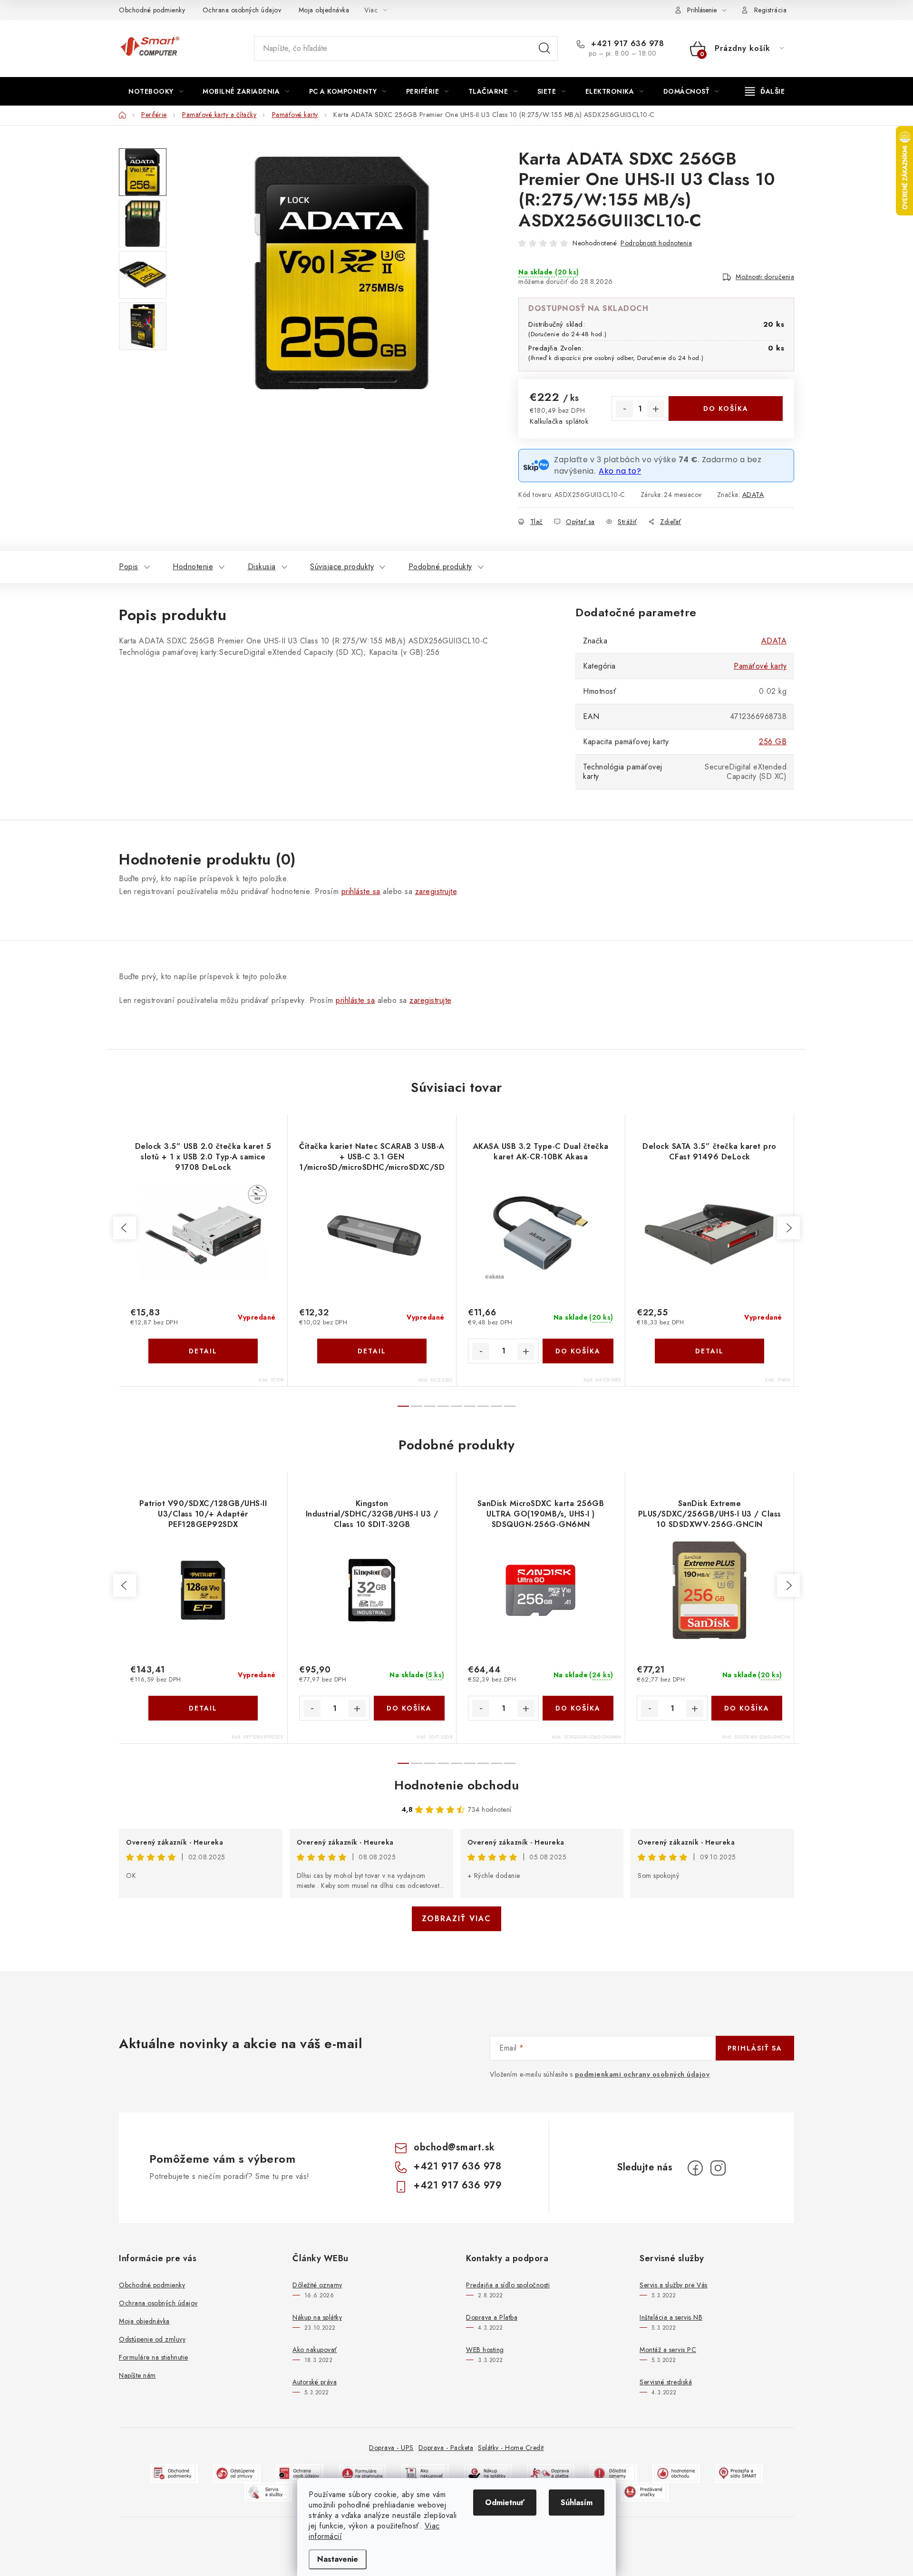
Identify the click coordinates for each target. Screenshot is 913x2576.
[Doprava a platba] (551, 2473)
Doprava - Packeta (446, 2448)
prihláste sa (361, 891)
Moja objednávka (324, 10)
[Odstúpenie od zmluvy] (237, 2473)
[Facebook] (695, 2168)
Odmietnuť (505, 2503)
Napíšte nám (137, 2375)
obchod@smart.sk (454, 2147)
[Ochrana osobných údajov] (300, 2473)
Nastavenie (338, 2559)
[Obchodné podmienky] (174, 2473)
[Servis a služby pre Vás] (268, 2491)
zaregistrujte (436, 891)
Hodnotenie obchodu (456, 1785)
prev (125, 1228)
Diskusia (262, 567)
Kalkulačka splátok (559, 421)
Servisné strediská (666, 2382)
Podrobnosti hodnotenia (656, 243)
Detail (203, 1351)
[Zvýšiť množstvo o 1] (656, 409)
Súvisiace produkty (342, 567)
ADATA (753, 495)
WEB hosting (485, 2350)
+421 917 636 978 (626, 44)
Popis (129, 567)
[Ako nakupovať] (425, 2473)
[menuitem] (156, 91)
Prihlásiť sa (755, 2048)
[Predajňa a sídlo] (739, 2473)
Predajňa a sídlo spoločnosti (508, 2285)
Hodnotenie (193, 567)
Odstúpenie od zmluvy (152, 2339)
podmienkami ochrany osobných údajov (642, 2074)
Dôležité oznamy (317, 2285)
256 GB (773, 742)
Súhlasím (577, 2503)
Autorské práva (315, 2382)
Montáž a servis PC (668, 2350)
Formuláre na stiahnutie (154, 2357)
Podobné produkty (440, 567)
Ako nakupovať (315, 2350)
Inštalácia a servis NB (671, 2317)
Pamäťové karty (760, 666)
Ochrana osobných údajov (242, 10)
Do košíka (726, 408)
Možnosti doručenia (765, 277)
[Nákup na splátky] (488, 2473)
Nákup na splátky (317, 2317)
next (788, 1228)
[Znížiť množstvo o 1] (624, 409)
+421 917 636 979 (458, 2185)
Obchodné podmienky (152, 10)
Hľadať (544, 49)
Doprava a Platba (492, 2317)
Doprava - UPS (391, 2448)
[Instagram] (718, 2168)
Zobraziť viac (456, 1919)
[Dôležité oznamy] (613, 2473)
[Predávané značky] (645, 2491)
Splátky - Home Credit (511, 2448)
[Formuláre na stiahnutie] (362, 2473)
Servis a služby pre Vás (674, 2285)
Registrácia (771, 10)
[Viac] (765, 91)
